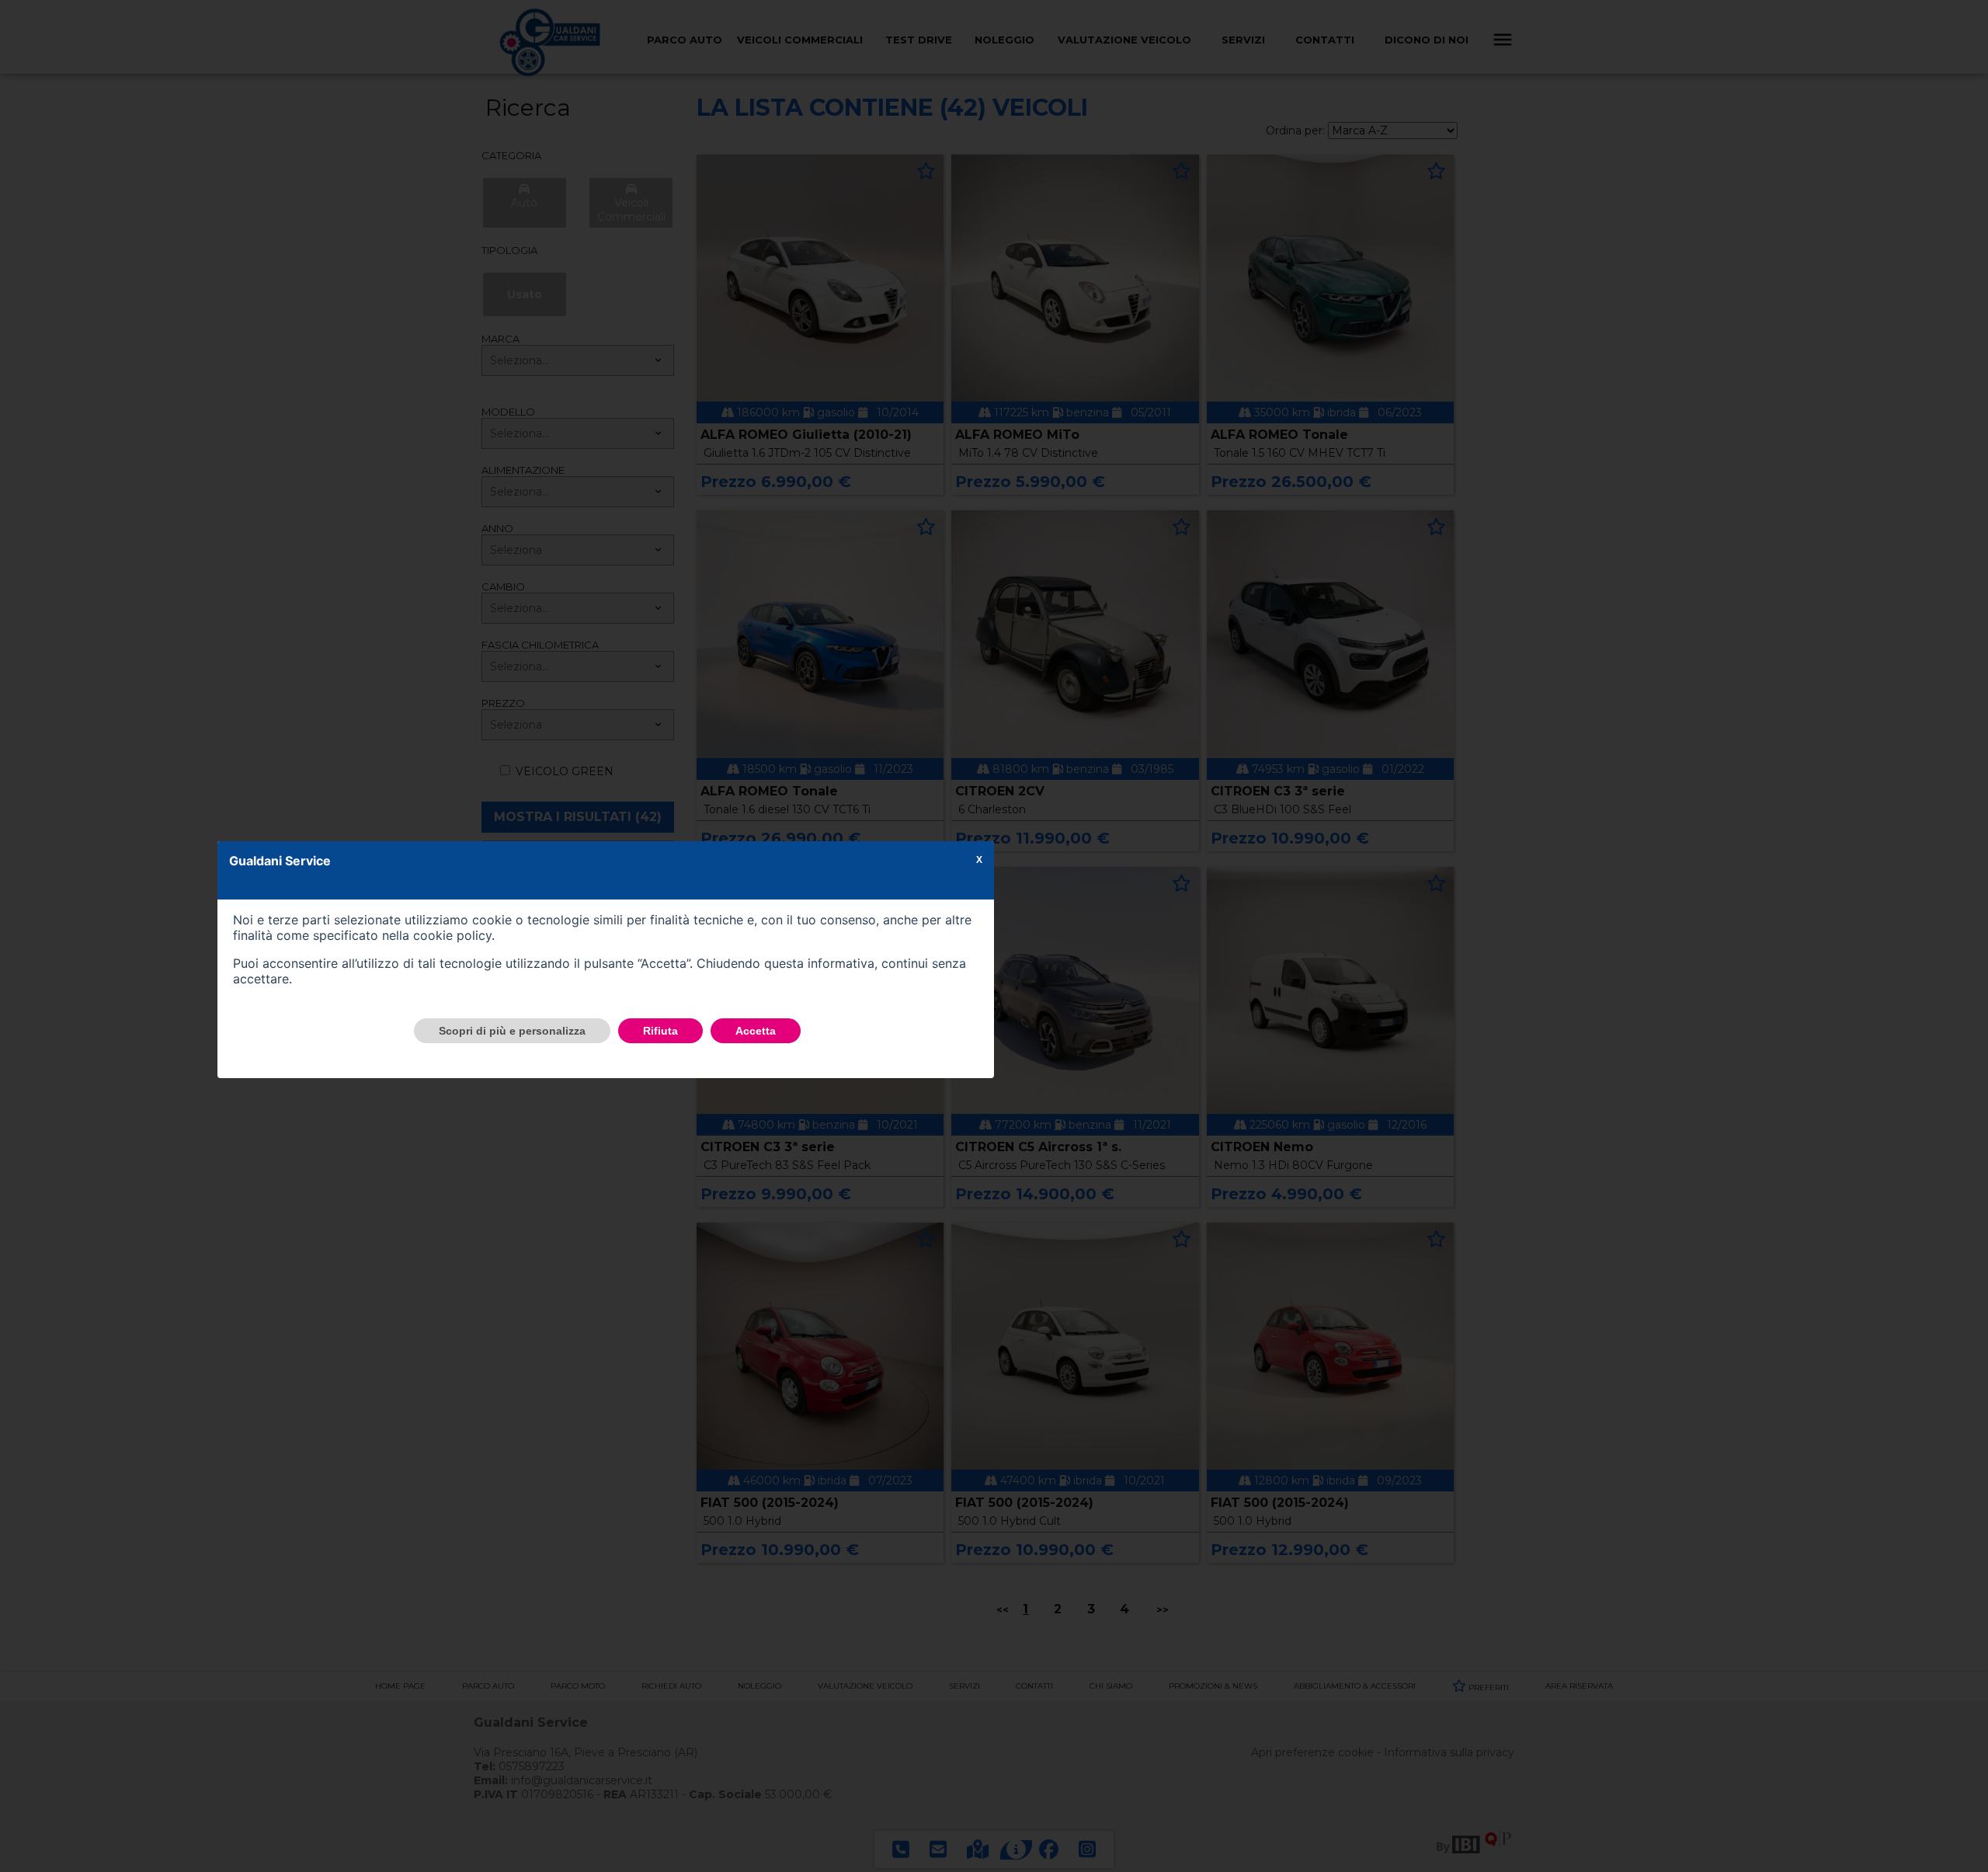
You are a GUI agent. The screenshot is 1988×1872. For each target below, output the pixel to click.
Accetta (756, 1031)
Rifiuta (660, 1031)
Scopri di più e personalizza (512, 1031)
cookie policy (452, 935)
